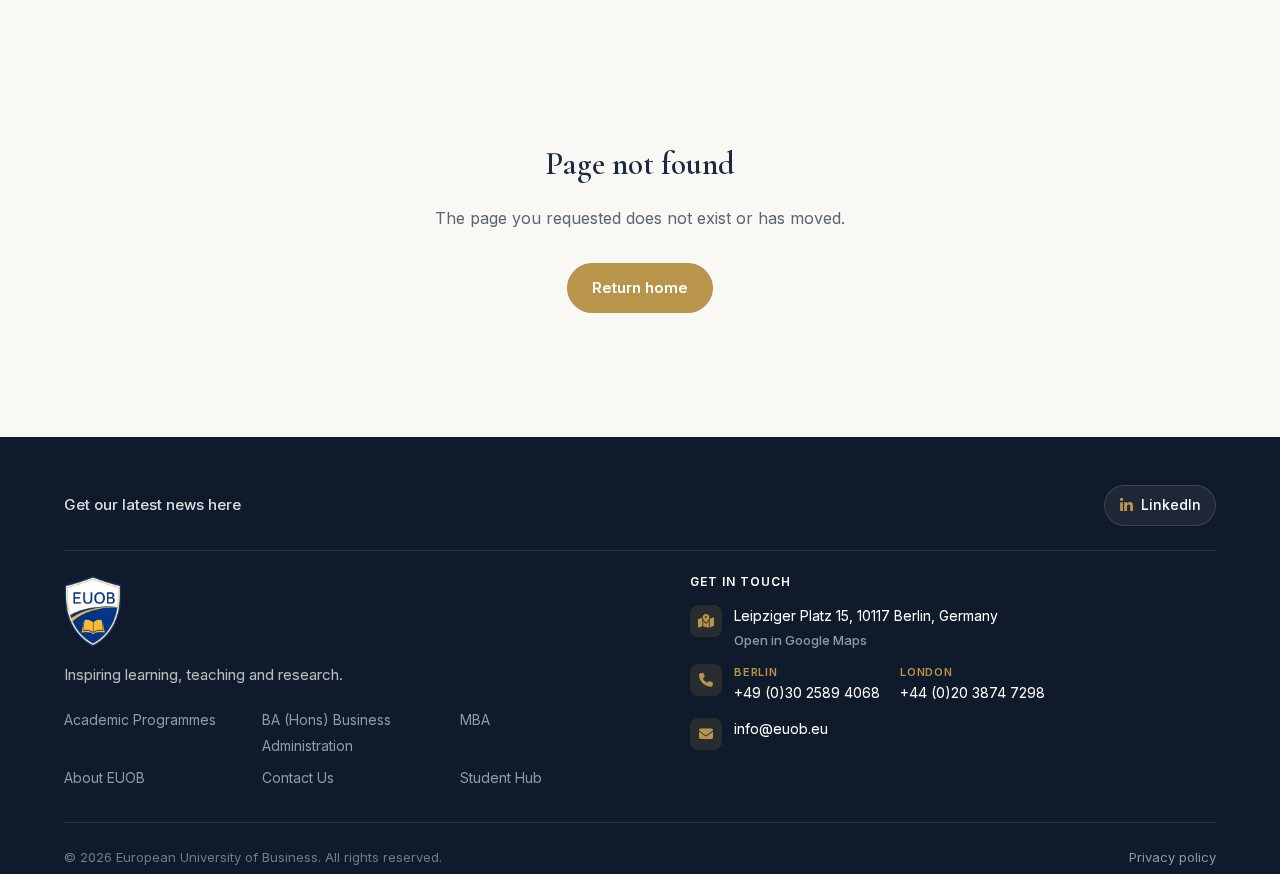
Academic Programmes (140, 719)
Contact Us (298, 777)
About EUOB (104, 777)
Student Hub (501, 777)
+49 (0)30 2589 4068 (807, 683)
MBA (475, 719)
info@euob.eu (781, 728)
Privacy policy (1172, 857)
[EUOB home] (93, 611)
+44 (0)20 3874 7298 (972, 683)
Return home (640, 287)
